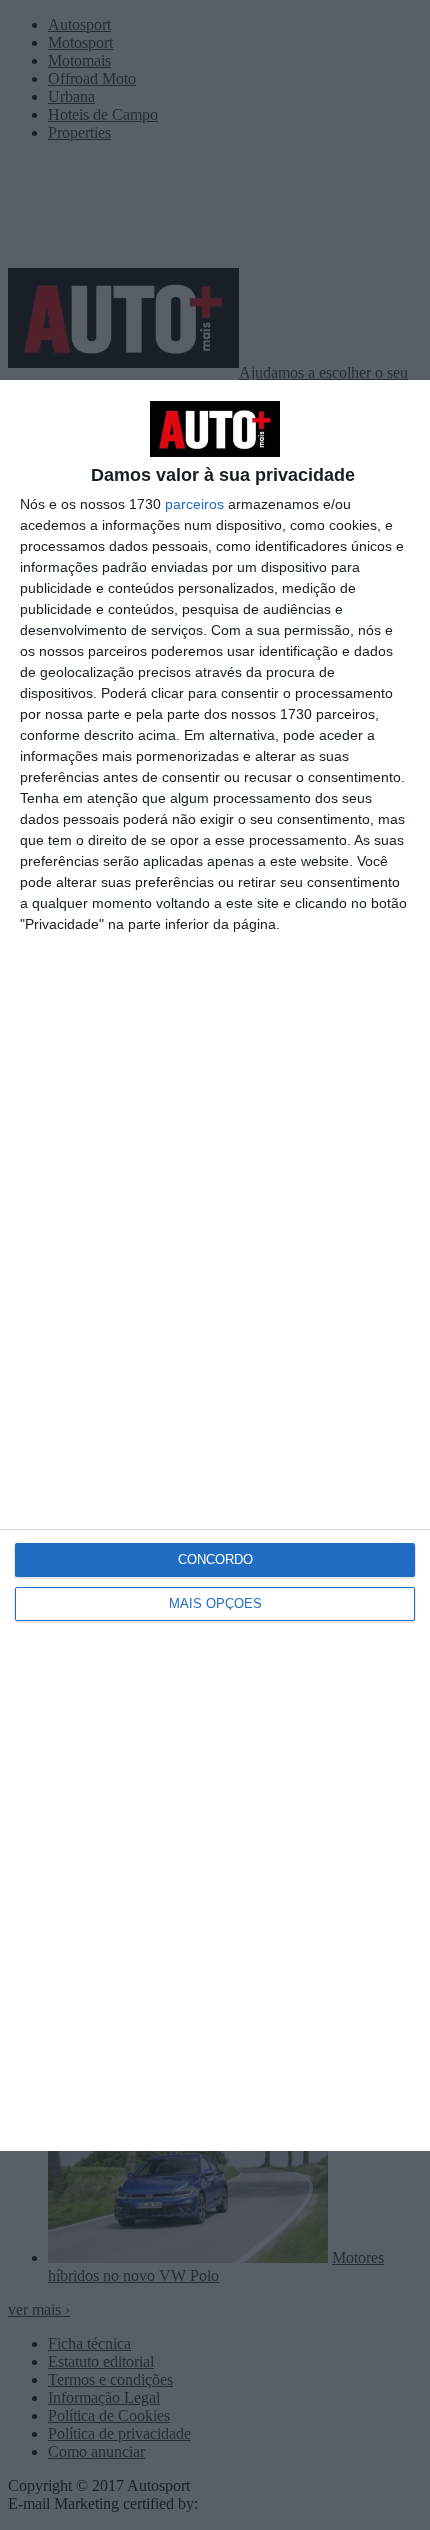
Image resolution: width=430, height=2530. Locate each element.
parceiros (194, 504)
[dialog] (215, 1265)
